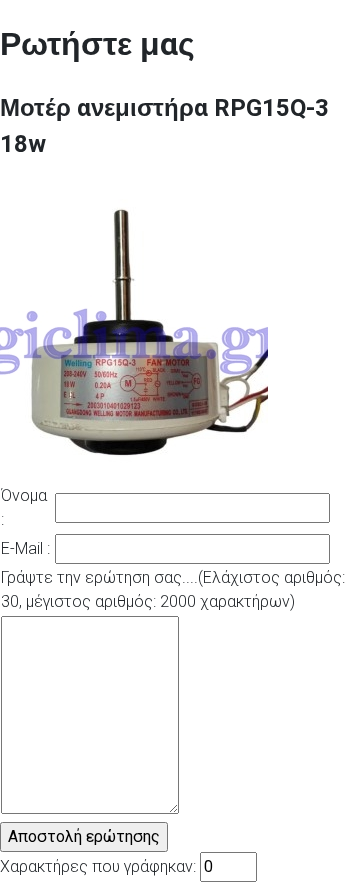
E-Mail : (25, 548)
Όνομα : (24, 507)
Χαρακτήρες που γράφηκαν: (98, 866)
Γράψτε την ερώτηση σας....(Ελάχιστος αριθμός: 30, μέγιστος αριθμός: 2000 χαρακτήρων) (173, 589)
